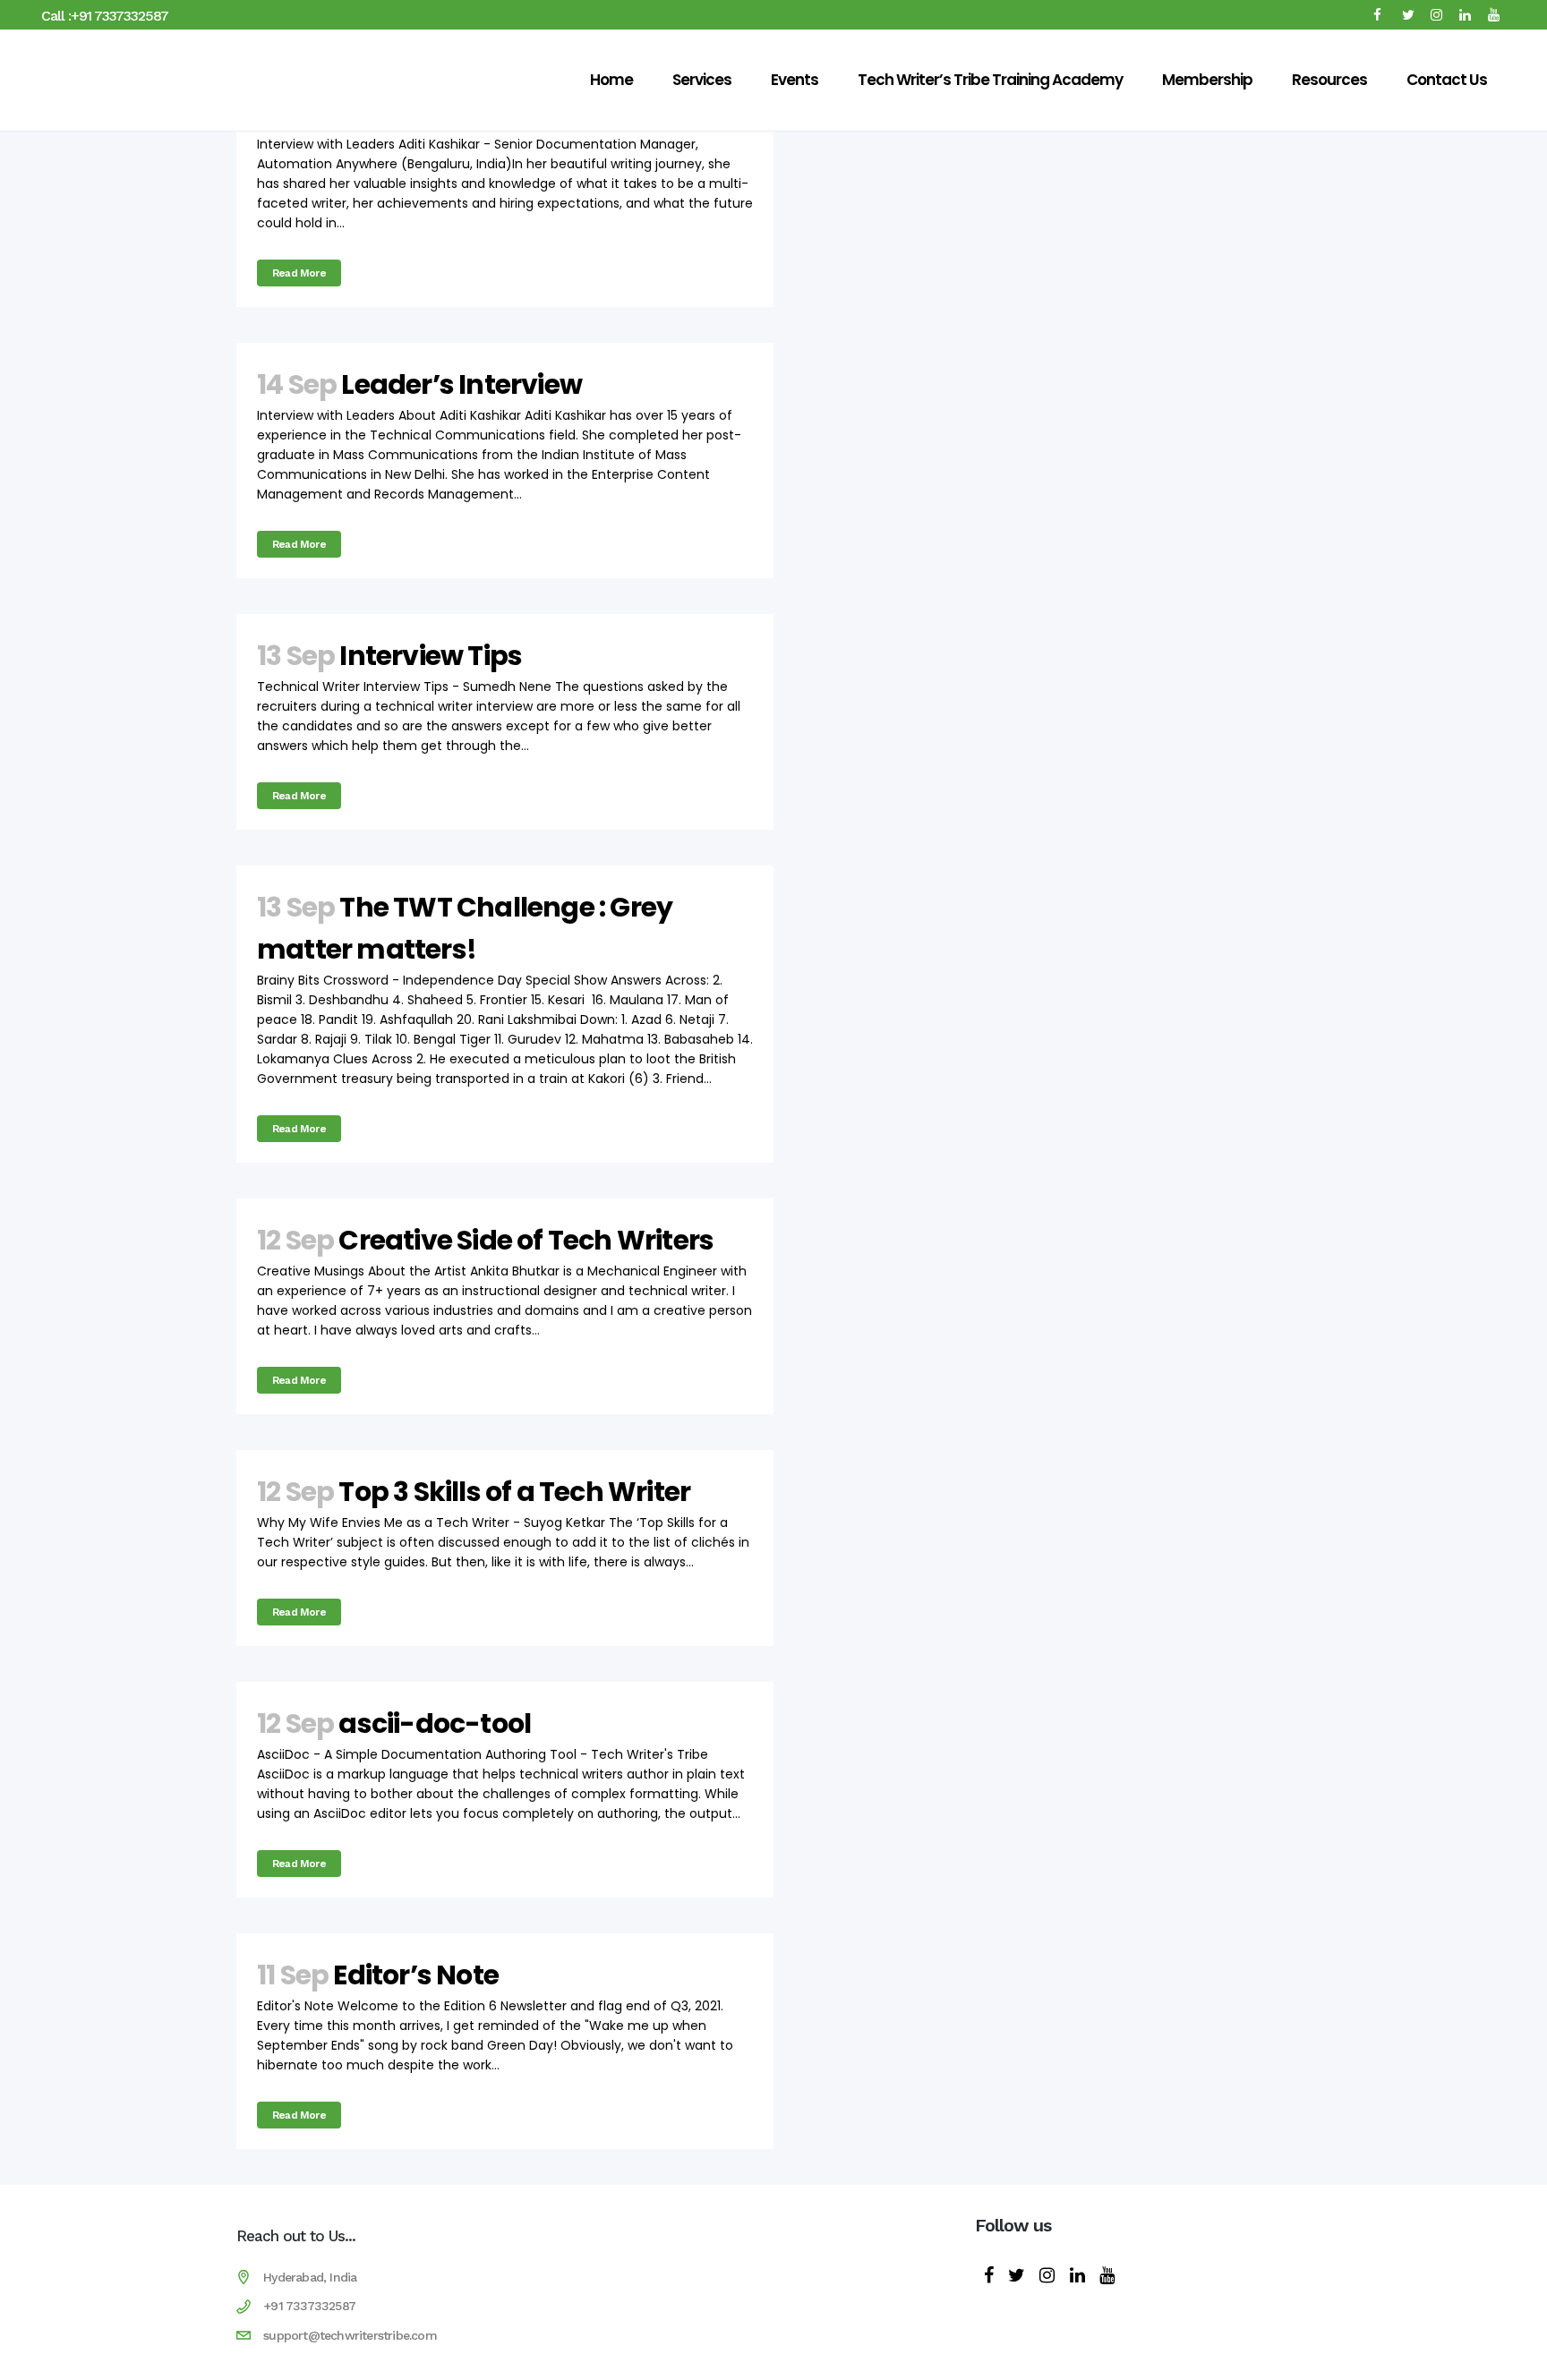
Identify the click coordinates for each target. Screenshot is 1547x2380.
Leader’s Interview (462, 384)
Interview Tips (431, 656)
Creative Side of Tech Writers (526, 1240)
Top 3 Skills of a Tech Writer (514, 1492)
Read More (299, 273)
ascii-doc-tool (435, 1723)
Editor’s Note (416, 1975)
